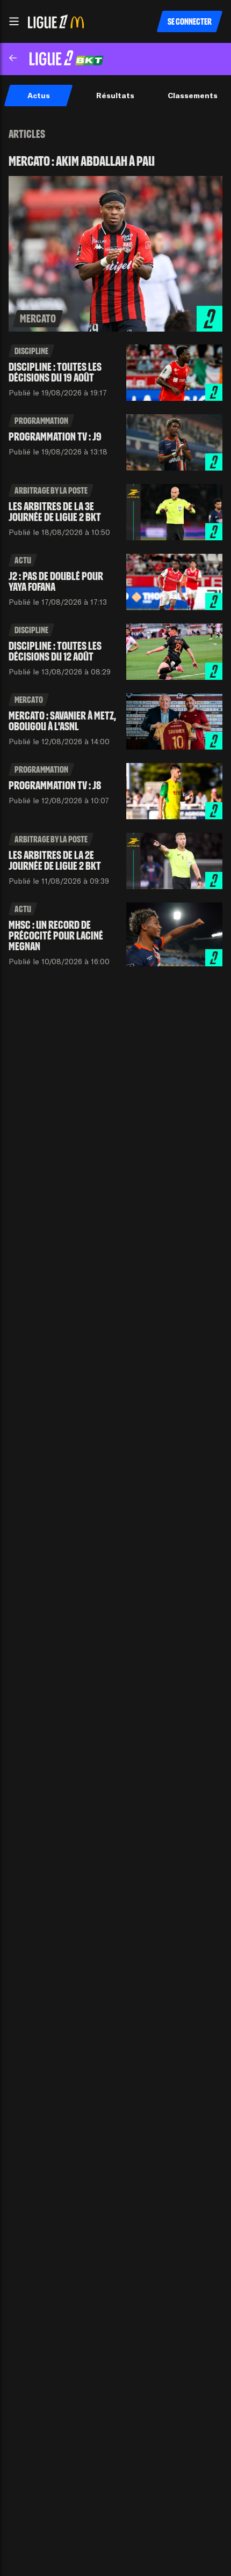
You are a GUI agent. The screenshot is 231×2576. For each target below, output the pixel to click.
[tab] (38, 96)
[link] (115, 243)
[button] (14, 21)
